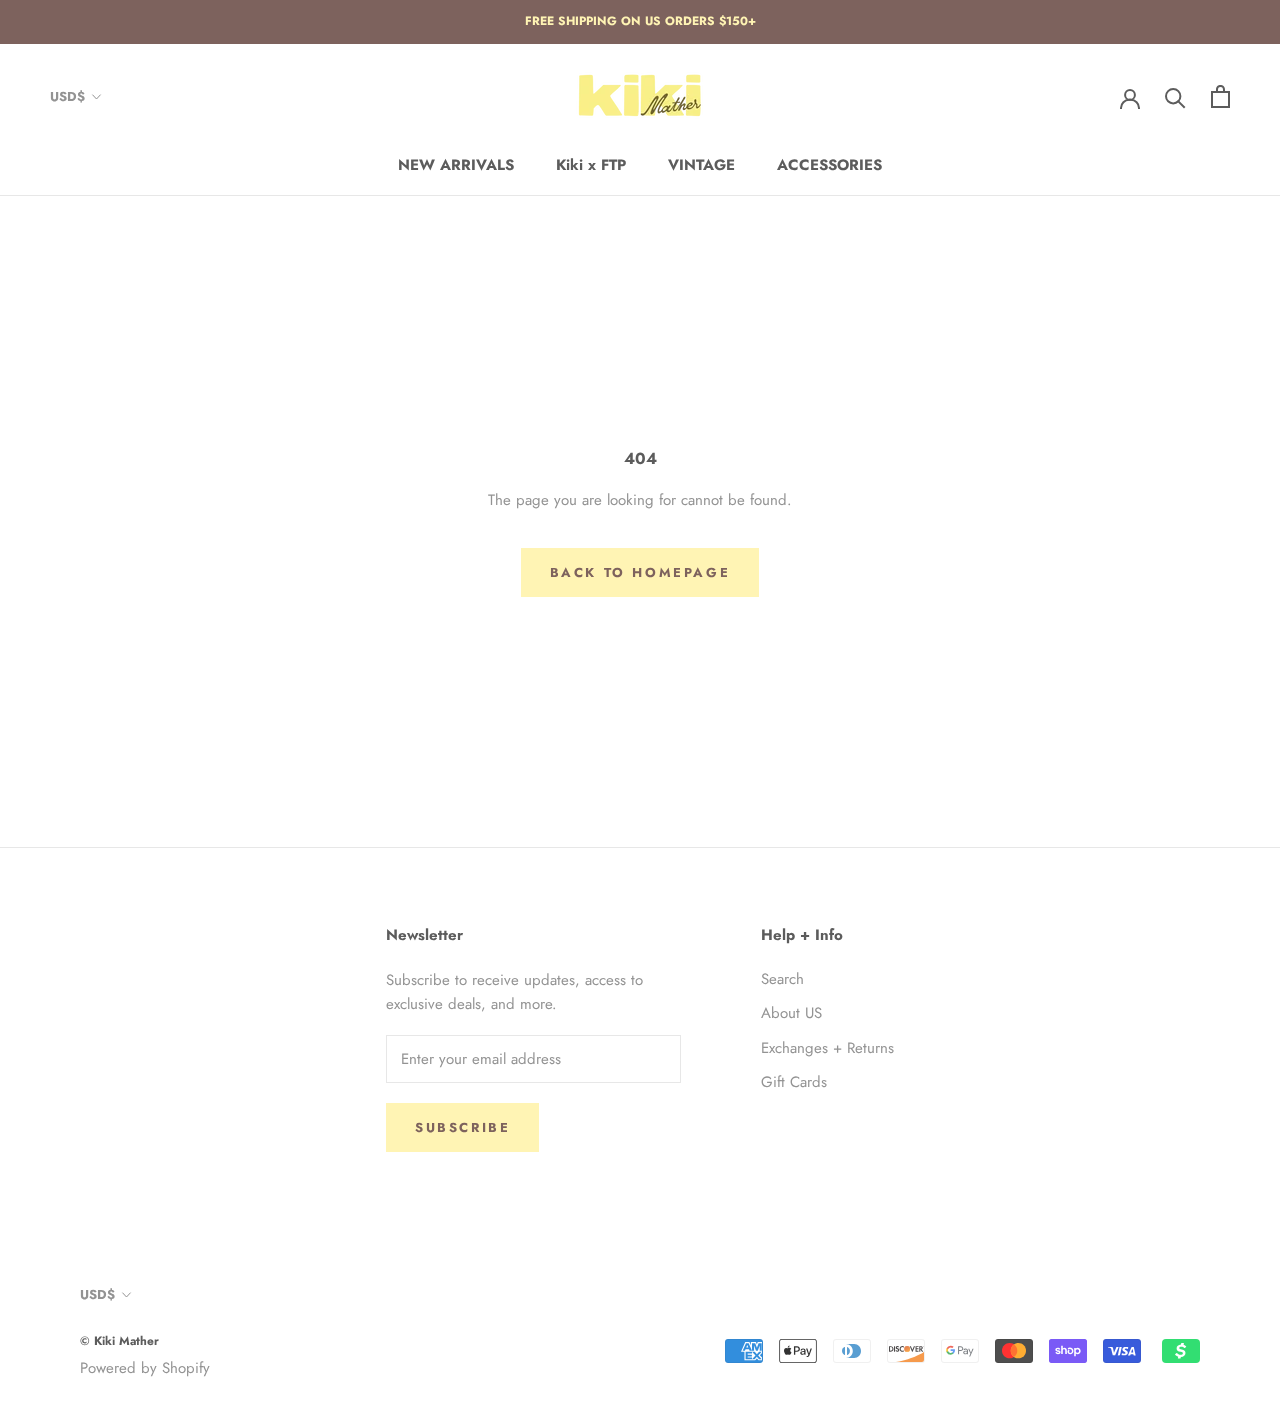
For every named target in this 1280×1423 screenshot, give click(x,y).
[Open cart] (1220, 96)
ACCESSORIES (829, 165)
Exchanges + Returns (827, 1048)
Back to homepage (640, 572)
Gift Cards (794, 1082)
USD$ (67, 96)
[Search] (1175, 96)
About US (791, 1013)
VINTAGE (701, 165)
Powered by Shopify (145, 1368)
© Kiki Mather (119, 1341)
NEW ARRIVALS (456, 165)
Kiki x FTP (591, 165)
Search (782, 979)
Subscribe (462, 1127)
